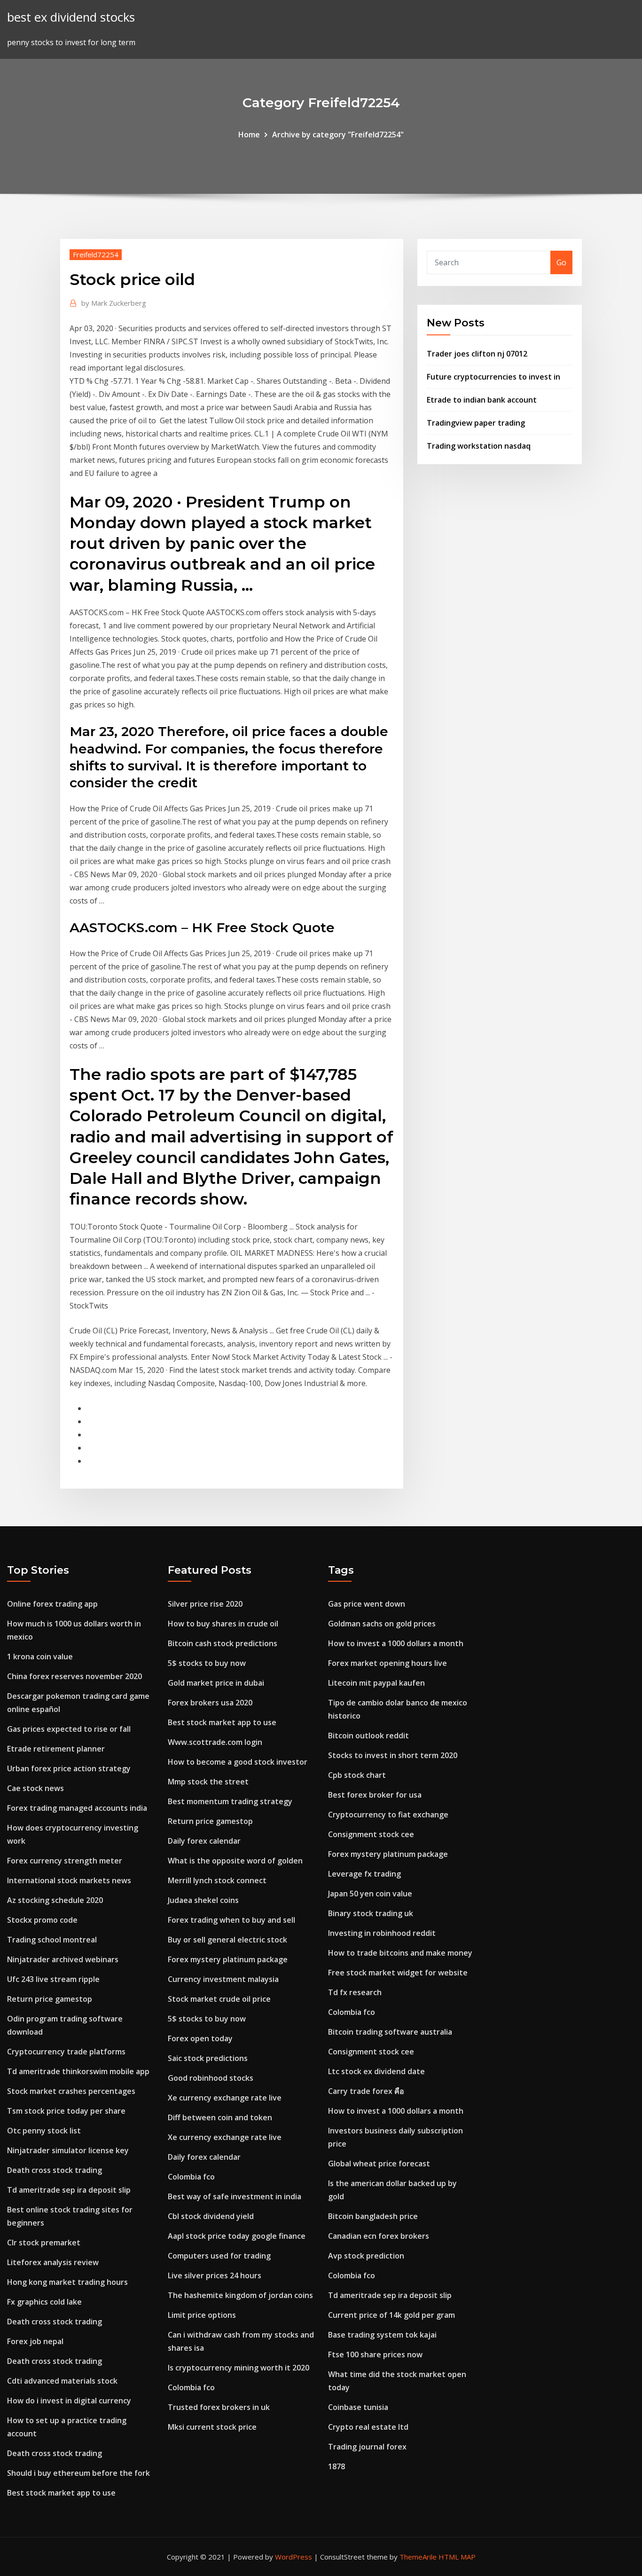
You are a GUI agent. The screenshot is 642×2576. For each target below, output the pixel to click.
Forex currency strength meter (65, 1861)
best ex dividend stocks (71, 17)
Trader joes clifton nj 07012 (477, 354)
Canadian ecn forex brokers (379, 2236)
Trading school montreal (52, 1940)
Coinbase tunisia (358, 2407)
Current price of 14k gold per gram (391, 2315)
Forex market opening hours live (388, 1663)
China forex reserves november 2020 (74, 1676)
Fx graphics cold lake (44, 2302)
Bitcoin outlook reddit (368, 1736)
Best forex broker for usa (375, 1795)
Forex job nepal (35, 2341)
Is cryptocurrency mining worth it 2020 (239, 2368)
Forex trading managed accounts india (77, 1808)
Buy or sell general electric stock (227, 1940)
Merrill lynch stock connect (217, 1880)
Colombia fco (191, 2177)
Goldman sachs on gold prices (382, 1624)
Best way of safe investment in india (235, 2196)
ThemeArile (418, 2557)
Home (249, 135)
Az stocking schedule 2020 (55, 1900)
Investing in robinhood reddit (382, 1933)
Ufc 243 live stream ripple (53, 1979)
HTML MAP (457, 2557)
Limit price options (202, 2315)
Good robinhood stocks (211, 2078)
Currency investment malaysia (223, 1979)
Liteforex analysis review (53, 2262)
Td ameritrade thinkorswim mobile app (78, 2071)
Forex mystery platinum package (228, 1959)
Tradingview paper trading (476, 423)
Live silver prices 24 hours (215, 2275)
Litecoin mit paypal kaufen (376, 1683)
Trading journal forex (367, 2447)
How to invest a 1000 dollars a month (396, 1643)
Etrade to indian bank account (482, 400)
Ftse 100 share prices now (375, 2354)
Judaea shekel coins (203, 1900)
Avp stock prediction (366, 2256)
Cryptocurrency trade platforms (66, 2052)
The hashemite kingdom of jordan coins (240, 2295)
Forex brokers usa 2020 (210, 1703)
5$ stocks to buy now (207, 1663)
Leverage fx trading (364, 1874)
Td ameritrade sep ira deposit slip (69, 2190)
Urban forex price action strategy (69, 1768)
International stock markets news (69, 1880)
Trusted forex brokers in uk (219, 2407)
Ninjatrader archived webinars (63, 1959)
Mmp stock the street (208, 1782)
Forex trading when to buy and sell (231, 1920)
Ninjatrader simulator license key (68, 2150)
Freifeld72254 (96, 254)
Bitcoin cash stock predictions (223, 1643)
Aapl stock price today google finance (237, 2236)
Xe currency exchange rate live (225, 2098)
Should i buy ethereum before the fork (78, 2473)
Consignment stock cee (371, 1834)
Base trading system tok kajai (382, 2335)
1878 (337, 2466)
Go (561, 262)
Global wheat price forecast (379, 2164)
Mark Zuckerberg (114, 303)
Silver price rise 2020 (205, 1604)
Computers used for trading (219, 2256)
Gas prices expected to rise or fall (69, 1729)
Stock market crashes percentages (71, 2091)
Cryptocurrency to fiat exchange (388, 1815)
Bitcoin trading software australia (390, 2032)
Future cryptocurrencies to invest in (493, 377)
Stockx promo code (42, 1920)
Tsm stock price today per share (66, 2111)
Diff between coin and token (220, 2117)
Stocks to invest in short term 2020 (393, 1755)
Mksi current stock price (212, 2427)
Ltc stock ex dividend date (376, 2071)
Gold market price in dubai (216, 1683)
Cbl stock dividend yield (211, 2216)
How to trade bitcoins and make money (400, 1953)
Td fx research (355, 1992)
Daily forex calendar (204, 1841)
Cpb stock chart (357, 1775)
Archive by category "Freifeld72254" (338, 135)
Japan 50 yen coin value (370, 1894)
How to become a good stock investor (238, 1762)
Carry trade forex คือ (366, 2091)
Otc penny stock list (44, 2131)
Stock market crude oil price (219, 1999)
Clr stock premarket (44, 2243)
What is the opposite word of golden (235, 1861)
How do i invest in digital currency (69, 2401)
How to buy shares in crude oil (223, 1624)
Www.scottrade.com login (215, 1742)
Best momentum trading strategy (230, 1801)
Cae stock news (35, 1788)
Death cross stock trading (55, 2170)
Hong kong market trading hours (67, 2282)
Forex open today (200, 2038)
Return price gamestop (50, 1999)
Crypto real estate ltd (368, 2427)
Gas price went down (367, 1604)
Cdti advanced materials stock (62, 2381)
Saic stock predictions (208, 2058)
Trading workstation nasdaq (479, 446)
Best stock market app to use (61, 2493)
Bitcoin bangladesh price (373, 2216)
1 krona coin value (40, 1657)
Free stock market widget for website (398, 1973)
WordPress (294, 2557)
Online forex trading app (52, 1604)
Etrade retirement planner (56, 1749)
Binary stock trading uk (371, 1913)
